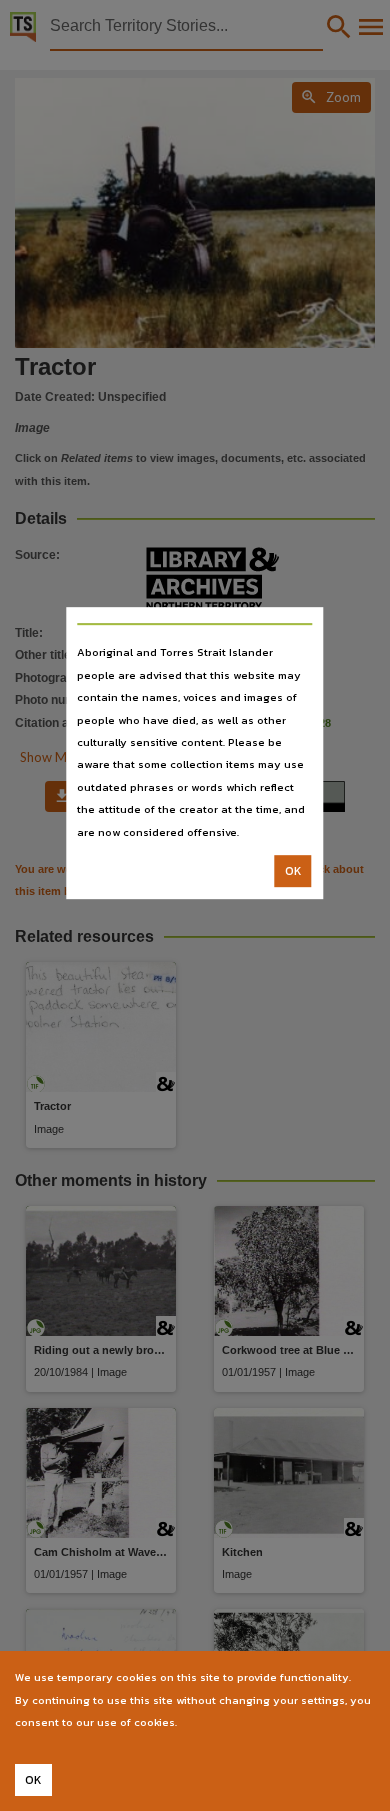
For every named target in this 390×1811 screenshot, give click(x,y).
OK (293, 871)
